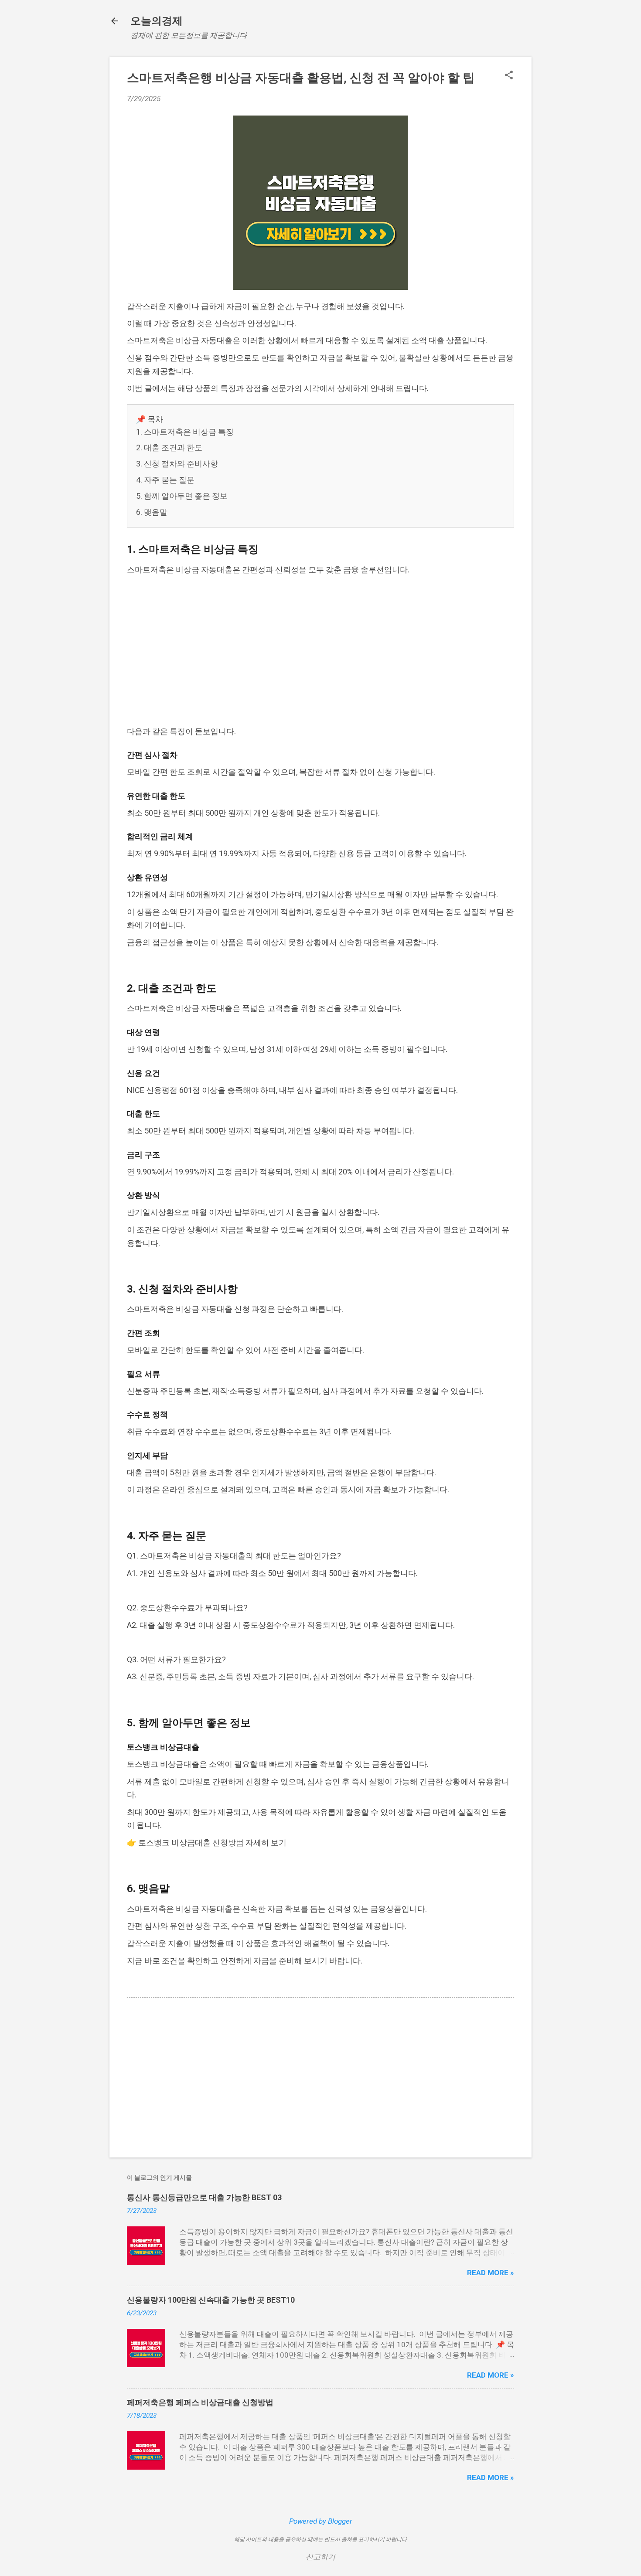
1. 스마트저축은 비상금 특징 (185, 432)
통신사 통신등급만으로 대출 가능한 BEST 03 (204, 2197)
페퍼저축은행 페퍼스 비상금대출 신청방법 (200, 2402)
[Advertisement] (320, 651)
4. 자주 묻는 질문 (165, 480)
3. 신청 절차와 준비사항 (177, 464)
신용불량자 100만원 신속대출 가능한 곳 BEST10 (211, 2300)
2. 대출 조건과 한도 (169, 447)
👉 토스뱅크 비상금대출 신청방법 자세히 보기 (207, 1843)
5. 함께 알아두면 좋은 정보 (182, 496)
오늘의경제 (157, 21)
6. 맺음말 (152, 512)
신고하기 (320, 2557)
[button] (509, 76)
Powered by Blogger (321, 2521)
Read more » (491, 2273)
